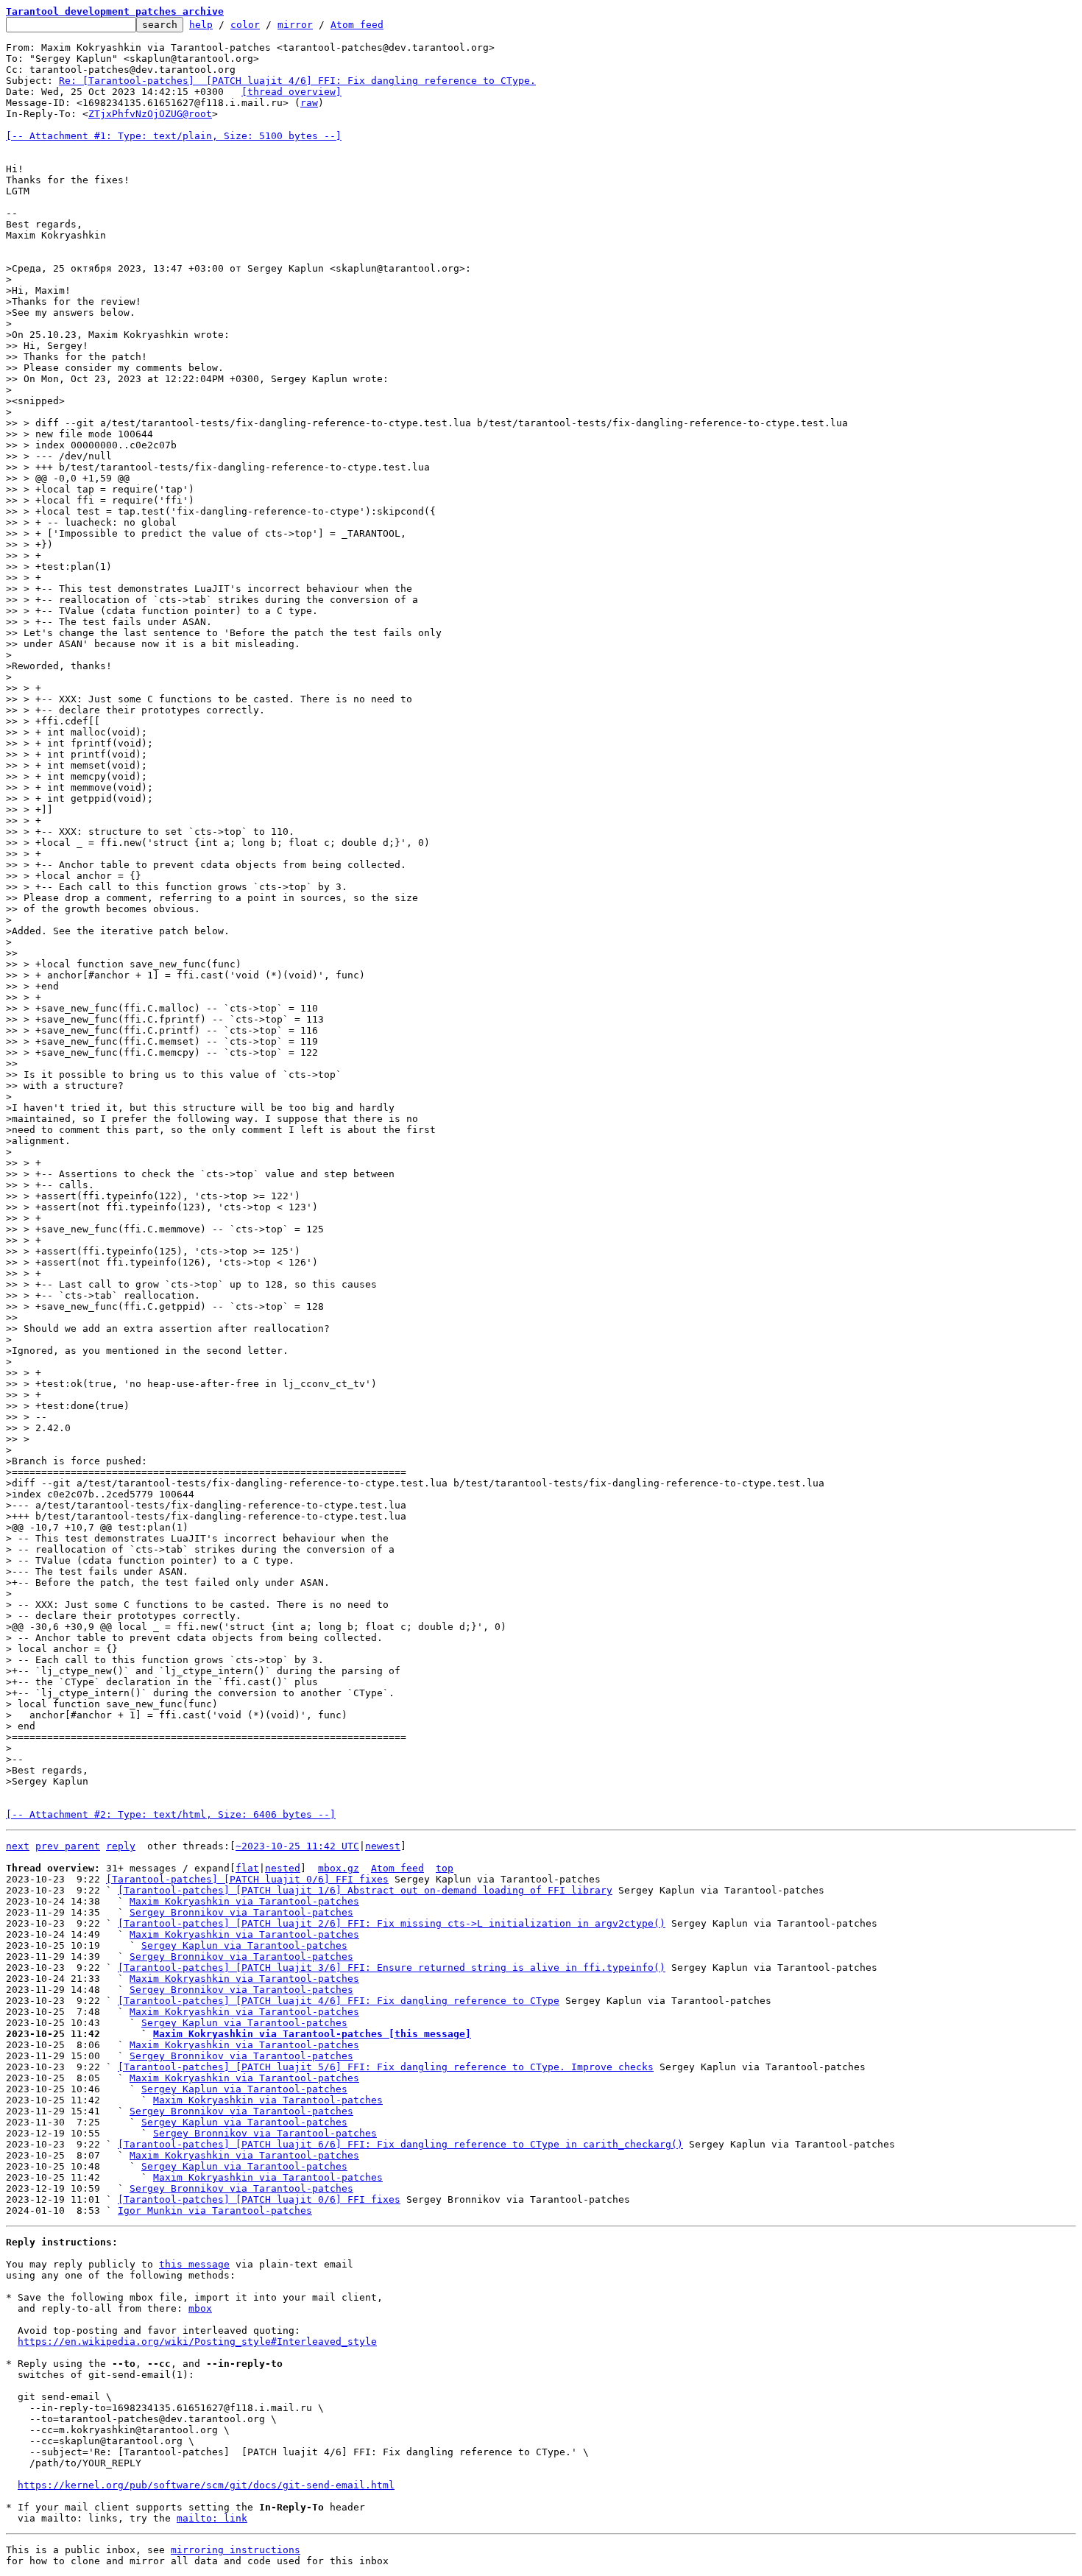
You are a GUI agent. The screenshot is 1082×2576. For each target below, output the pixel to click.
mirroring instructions (236, 2550)
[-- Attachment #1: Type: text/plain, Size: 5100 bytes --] (174, 136)
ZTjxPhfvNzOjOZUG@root (150, 114)
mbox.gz (339, 1868)
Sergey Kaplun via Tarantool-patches (244, 1945)
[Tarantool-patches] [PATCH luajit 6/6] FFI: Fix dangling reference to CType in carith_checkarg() (400, 2144)
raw (309, 103)
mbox (200, 2308)
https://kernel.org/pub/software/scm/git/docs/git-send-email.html (206, 2485)
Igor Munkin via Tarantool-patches (215, 2210)
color (245, 25)
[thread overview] (291, 92)
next (18, 1846)
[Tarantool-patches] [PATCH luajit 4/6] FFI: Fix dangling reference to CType (339, 2001)
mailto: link (212, 2518)
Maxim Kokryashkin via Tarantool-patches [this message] (312, 2034)
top (445, 1868)
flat (247, 1868)
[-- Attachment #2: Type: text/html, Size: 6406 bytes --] (171, 1814)
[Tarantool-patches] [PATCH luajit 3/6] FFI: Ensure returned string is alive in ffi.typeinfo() (392, 1968)
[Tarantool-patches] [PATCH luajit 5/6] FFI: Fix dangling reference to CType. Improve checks (386, 2067)
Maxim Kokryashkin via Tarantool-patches (244, 1901)
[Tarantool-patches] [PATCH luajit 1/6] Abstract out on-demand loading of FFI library (365, 1890)
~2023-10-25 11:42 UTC (297, 1846)
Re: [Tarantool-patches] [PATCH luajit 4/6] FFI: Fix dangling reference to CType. (297, 81)
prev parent (68, 1846)
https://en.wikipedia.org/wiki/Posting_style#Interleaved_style (197, 2342)
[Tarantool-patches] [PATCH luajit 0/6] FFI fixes (247, 1879)
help (201, 25)
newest (383, 1846)
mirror (295, 25)
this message (194, 2264)
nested (283, 1868)
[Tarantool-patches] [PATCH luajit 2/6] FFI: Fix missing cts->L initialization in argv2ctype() (392, 1923)
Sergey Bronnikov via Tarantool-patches (241, 1912)
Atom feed (357, 25)
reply (121, 1846)
